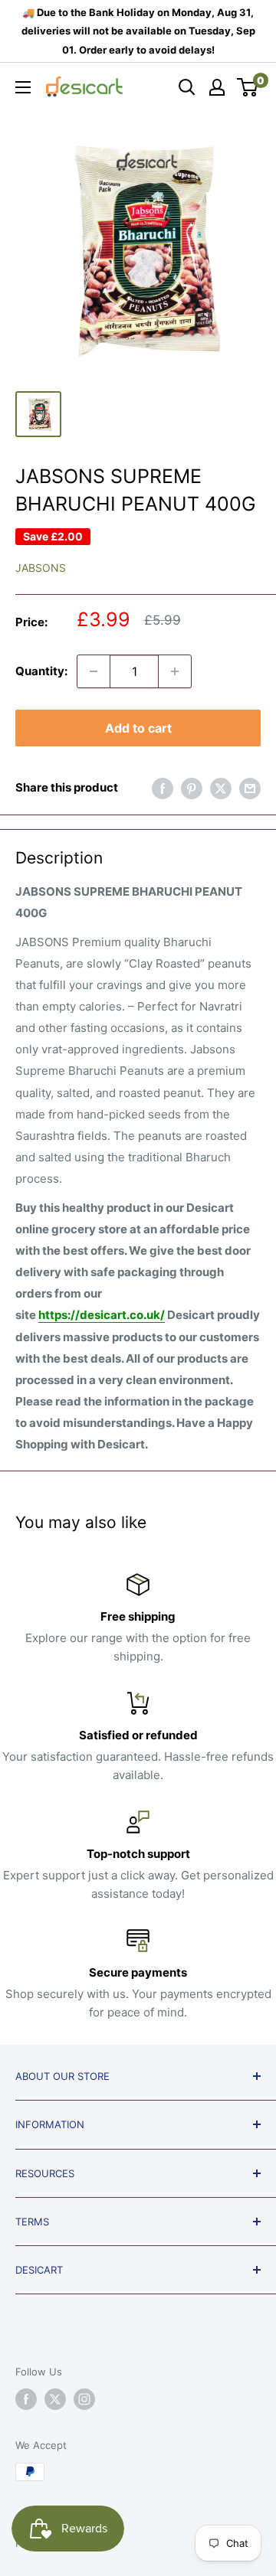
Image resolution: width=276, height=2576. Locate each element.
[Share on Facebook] (163, 788)
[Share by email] (250, 788)
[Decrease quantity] (94, 671)
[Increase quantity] (175, 671)
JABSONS (41, 568)
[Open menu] (23, 87)
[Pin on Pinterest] (192, 788)
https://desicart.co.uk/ (102, 1315)
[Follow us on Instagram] (84, 2399)
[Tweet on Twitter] (221, 788)
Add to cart (138, 728)
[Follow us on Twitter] (55, 2399)
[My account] (217, 87)
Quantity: (41, 671)
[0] (248, 87)
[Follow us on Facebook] (26, 2399)
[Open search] (187, 87)
